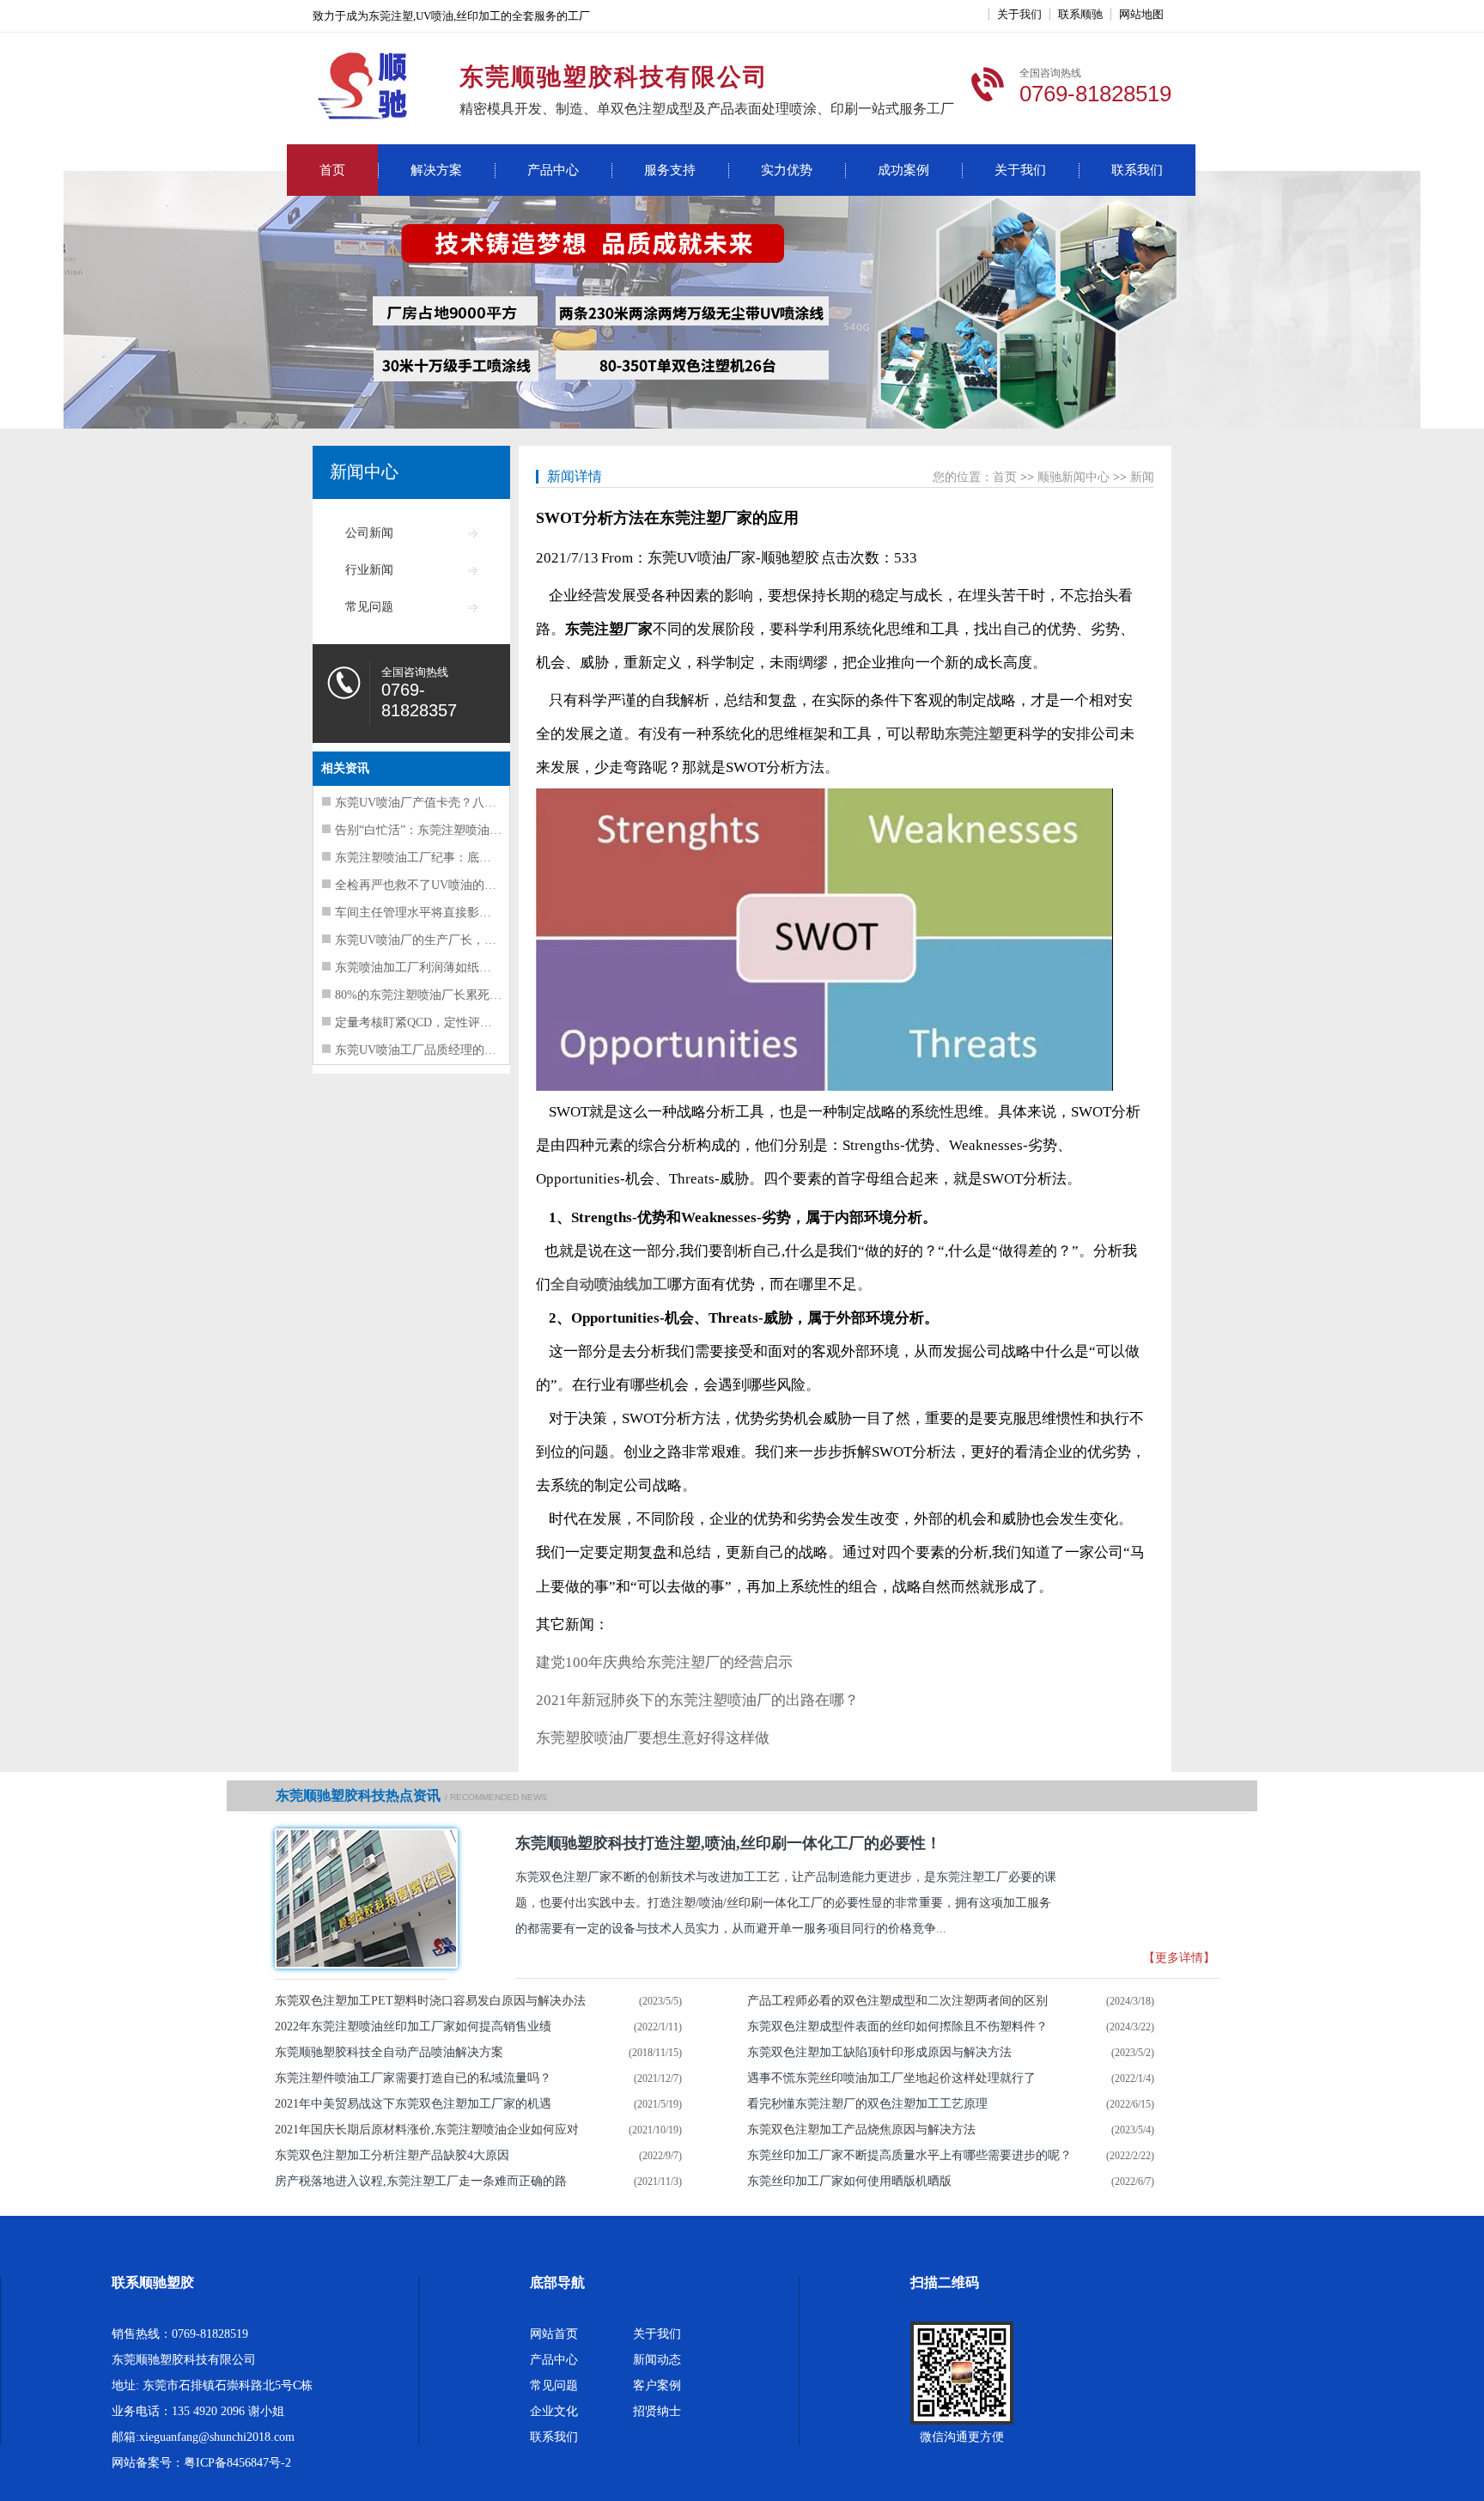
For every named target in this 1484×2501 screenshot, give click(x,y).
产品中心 (553, 170)
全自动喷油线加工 (609, 1284)
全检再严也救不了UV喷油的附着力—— (440, 885)
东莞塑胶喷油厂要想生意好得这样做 (653, 1738)
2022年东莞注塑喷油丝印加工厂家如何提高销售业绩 (413, 2026)
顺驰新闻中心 (1073, 477)
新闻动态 (657, 2360)
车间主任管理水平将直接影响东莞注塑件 (443, 913)
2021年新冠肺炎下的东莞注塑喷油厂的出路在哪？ (697, 1700)
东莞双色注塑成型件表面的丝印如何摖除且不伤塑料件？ (897, 2026)
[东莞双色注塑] (361, 1899)
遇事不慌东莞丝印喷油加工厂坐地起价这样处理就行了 (891, 2078)
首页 (332, 170)
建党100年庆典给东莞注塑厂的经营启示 (664, 1662)
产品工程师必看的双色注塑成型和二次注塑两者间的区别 (897, 2001)
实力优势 (787, 170)
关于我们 (1019, 14)
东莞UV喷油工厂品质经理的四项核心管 (440, 1050)
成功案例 (903, 170)
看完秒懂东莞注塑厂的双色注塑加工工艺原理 (867, 2104)
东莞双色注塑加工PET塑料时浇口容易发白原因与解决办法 (430, 2001)
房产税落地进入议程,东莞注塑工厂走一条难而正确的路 (421, 2181)
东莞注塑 (974, 734)
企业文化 (554, 2411)
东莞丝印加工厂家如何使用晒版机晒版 (849, 2181)
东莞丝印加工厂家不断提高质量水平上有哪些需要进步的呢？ (909, 2155)
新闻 (1142, 477)
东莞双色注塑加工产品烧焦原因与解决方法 (861, 2130)
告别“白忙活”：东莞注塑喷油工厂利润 (436, 830)
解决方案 (436, 170)
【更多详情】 (1179, 1958)
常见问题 (369, 607)
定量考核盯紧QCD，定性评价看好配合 (438, 1022)
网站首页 (554, 2334)
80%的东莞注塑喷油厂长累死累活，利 (436, 995)
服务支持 (670, 170)
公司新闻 (369, 533)
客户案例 (657, 2385)
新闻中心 (364, 472)
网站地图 (1141, 14)
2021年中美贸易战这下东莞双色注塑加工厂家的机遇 (413, 2104)
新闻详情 (575, 476)
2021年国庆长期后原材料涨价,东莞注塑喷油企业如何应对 (427, 2130)
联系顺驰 (1080, 14)
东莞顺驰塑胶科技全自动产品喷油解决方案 (389, 2052)
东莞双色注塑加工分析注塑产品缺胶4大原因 (392, 2155)
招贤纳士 (657, 2411)
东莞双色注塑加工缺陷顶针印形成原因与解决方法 (879, 2052)
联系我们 (1137, 170)
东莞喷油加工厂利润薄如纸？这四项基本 (443, 968)
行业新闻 (369, 570)
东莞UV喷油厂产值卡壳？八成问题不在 (440, 803)
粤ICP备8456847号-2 (237, 2463)
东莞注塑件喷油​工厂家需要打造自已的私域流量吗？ (413, 2078)
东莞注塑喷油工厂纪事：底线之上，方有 (443, 858)
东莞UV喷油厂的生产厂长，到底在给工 (440, 940)
